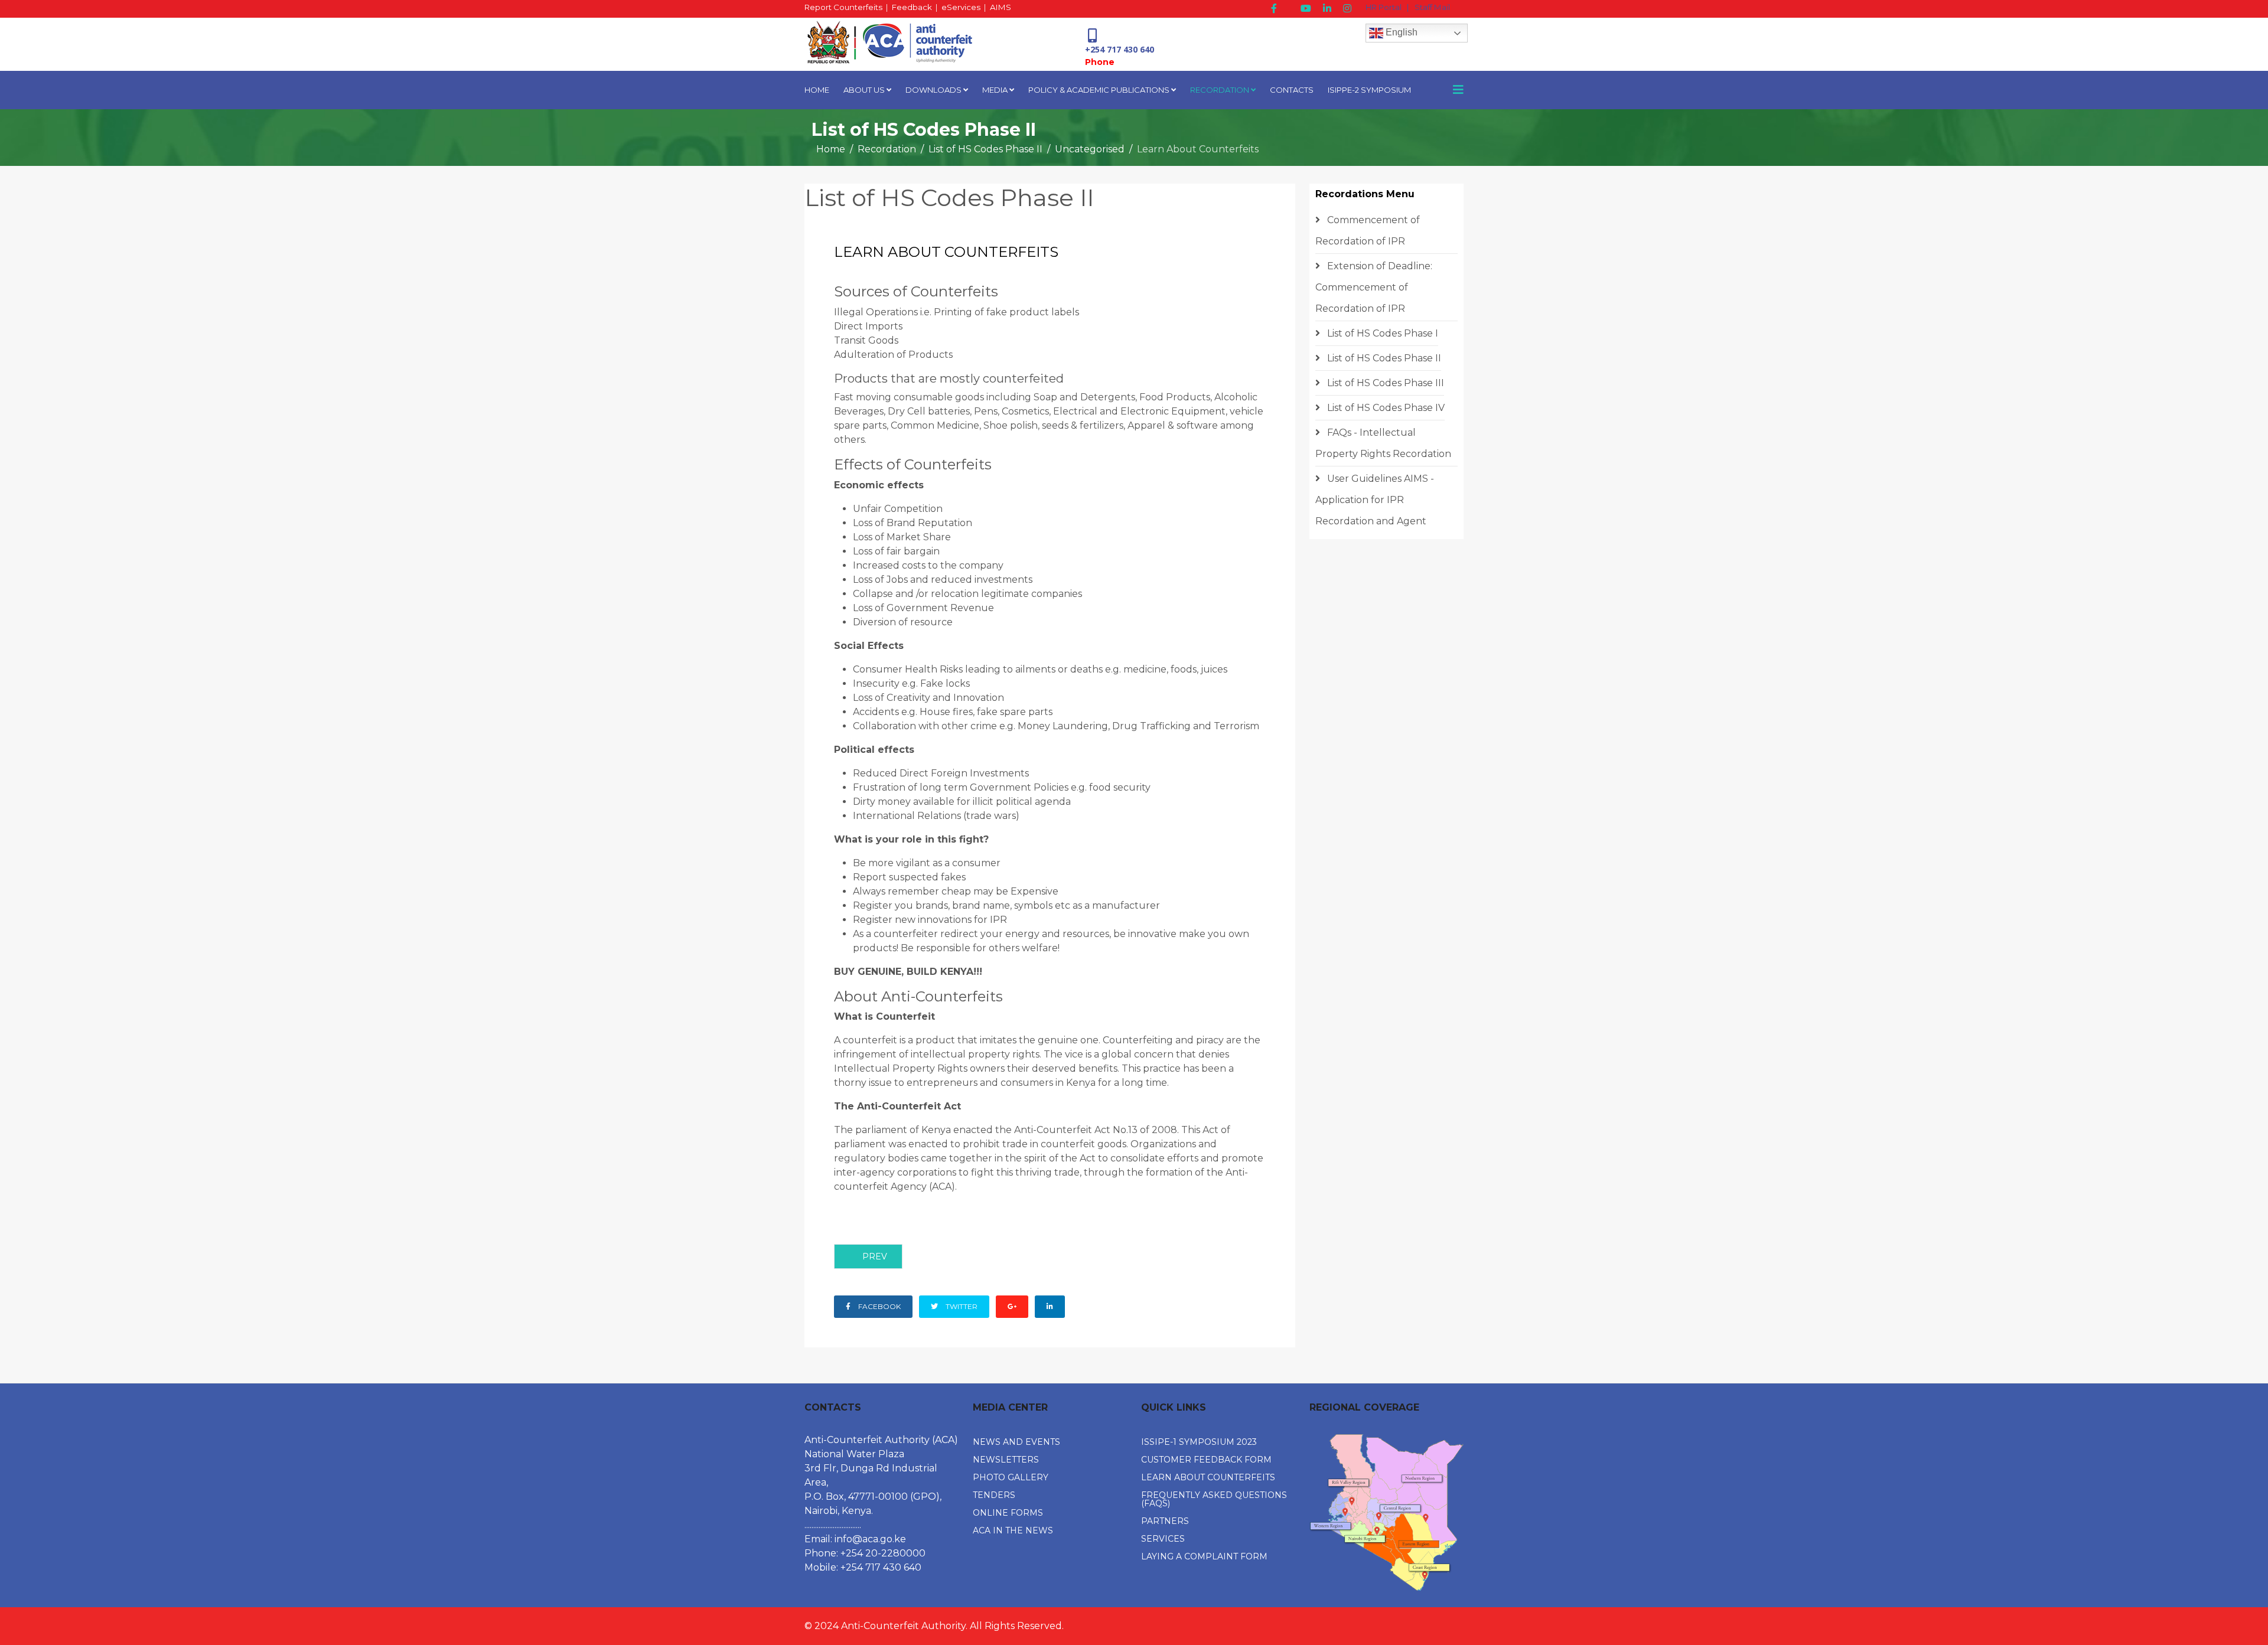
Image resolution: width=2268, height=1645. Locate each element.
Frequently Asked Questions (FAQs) (1214, 1499)
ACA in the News (1013, 1530)
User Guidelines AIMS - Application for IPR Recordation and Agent (1375, 500)
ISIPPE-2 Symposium (1369, 90)
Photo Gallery (1011, 1477)
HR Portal (1384, 7)
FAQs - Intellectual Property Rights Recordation (1383, 443)
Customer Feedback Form (1206, 1460)
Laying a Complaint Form (1204, 1556)
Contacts (1292, 90)
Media (995, 90)
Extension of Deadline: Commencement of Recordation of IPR (1374, 287)
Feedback (912, 7)
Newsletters (1006, 1460)
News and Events (1016, 1442)
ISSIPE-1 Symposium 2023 (1199, 1442)
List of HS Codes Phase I (1381, 333)
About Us (864, 90)
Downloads (933, 90)
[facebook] (1274, 9)
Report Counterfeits (843, 7)
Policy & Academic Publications (1099, 90)
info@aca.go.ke (870, 1539)
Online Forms (1008, 1513)
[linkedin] (1327, 9)
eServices (961, 7)
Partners (1165, 1521)
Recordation (1220, 90)
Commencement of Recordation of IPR (1368, 231)
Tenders (994, 1495)
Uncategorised (1090, 149)
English (1400, 32)
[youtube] (1306, 9)
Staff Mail (1432, 7)
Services (1163, 1539)
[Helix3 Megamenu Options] (1458, 90)
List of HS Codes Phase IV (1385, 408)
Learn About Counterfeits (1208, 1477)
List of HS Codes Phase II (985, 149)
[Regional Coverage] (1386, 1512)
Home (817, 90)
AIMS (1001, 7)
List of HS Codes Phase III (1384, 383)
